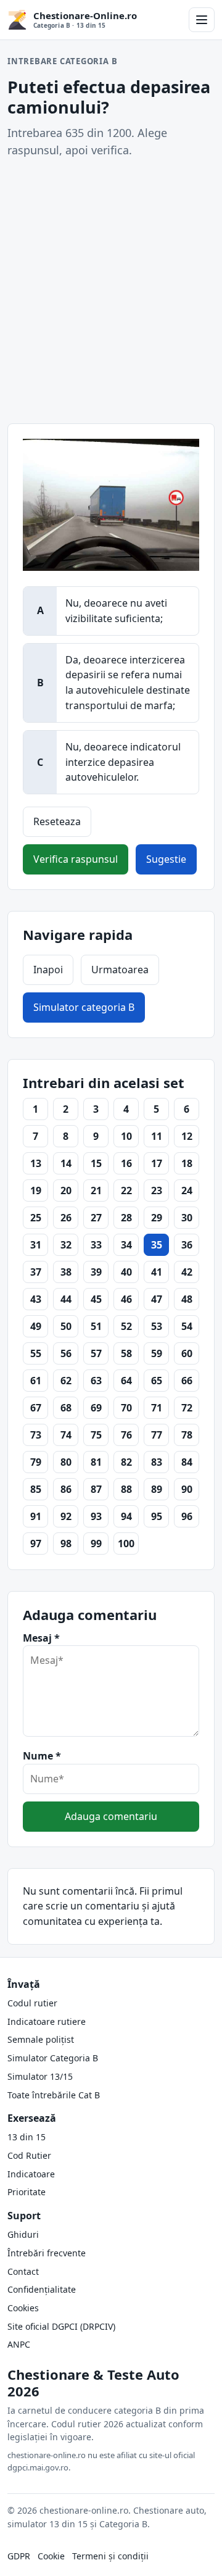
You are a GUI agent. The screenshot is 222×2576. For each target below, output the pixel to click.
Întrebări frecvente (47, 2253)
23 (157, 1190)
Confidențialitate (42, 2289)
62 (66, 1381)
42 (187, 1272)
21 (96, 1190)
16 (126, 1163)
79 (36, 1462)
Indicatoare (31, 2174)
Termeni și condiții (110, 2556)
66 (187, 1381)
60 (187, 1353)
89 (157, 1489)
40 (126, 1272)
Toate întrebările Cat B (54, 2095)
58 (126, 1353)
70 (126, 1408)
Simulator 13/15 (40, 2076)
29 (157, 1218)
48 (187, 1299)
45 (96, 1299)
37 (36, 1272)
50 (66, 1326)
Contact (23, 2271)
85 (36, 1489)
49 (36, 1326)
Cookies (23, 2308)
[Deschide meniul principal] (202, 20)
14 (66, 1163)
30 (187, 1218)
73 (36, 1435)
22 (126, 1190)
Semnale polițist (41, 2039)
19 (36, 1190)
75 (96, 1435)
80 (66, 1462)
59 (157, 1353)
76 (126, 1435)
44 (66, 1299)
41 (157, 1272)
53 (157, 1326)
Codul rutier (32, 2003)
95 (157, 1516)
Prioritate (27, 2192)
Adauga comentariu (111, 1816)
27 (96, 1218)
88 (126, 1489)
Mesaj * (41, 1638)
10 (126, 1136)
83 (157, 1462)
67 (36, 1408)
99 (96, 1544)
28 (126, 1218)
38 (66, 1272)
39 (96, 1272)
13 (36, 1163)
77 (157, 1435)
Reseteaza (57, 821)
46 (126, 1299)
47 (157, 1299)
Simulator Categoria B (53, 2058)
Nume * (42, 1756)
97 (36, 1544)
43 (36, 1299)
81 (96, 1462)
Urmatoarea (120, 970)
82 (126, 1462)
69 (96, 1408)
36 (187, 1245)
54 (187, 1326)
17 (157, 1163)
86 (66, 1489)
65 (157, 1381)
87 (96, 1489)
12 (187, 1136)
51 (96, 1326)
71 (157, 1408)
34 (126, 1245)
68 (66, 1408)
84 (187, 1462)
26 (66, 1218)
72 (187, 1408)
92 (66, 1516)
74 (66, 1435)
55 (36, 1353)
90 (187, 1489)
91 (36, 1516)
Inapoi (48, 970)
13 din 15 (27, 2137)
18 (187, 1163)
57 (96, 1353)
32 (66, 1245)
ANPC (19, 2344)
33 (96, 1245)
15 (96, 1163)
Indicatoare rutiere (47, 2021)
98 (66, 1544)
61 (36, 1381)
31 (36, 1245)
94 (126, 1516)
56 (66, 1353)
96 (187, 1516)
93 (96, 1516)
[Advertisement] (111, 291)
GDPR (19, 2556)
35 (157, 1245)
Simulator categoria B (84, 1007)
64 (126, 1381)
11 (157, 1136)
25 (36, 1218)
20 (66, 1190)
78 (187, 1435)
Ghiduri (23, 2234)
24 (187, 1190)
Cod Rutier (29, 2155)
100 (126, 1544)
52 (126, 1326)
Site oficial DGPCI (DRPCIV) (61, 2326)
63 (96, 1381)
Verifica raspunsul (76, 859)
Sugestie (166, 859)
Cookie (51, 2556)
